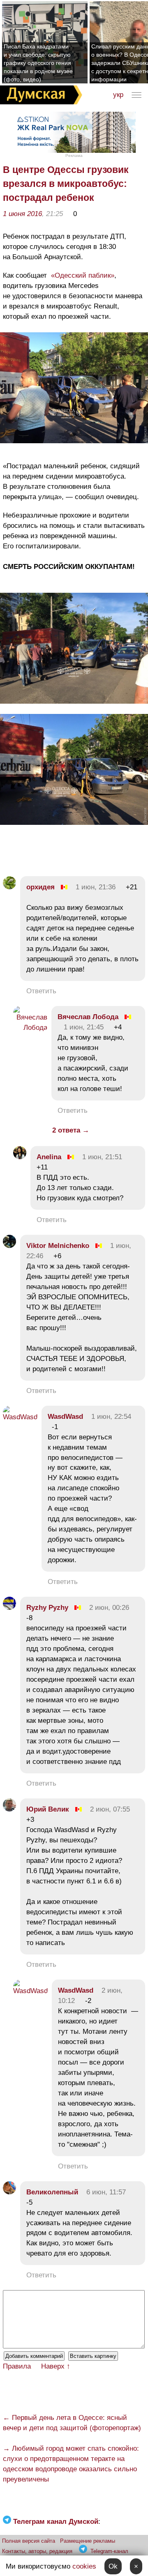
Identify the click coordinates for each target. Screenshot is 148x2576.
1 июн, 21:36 (96, 887)
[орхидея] (9, 887)
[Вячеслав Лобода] (30, 1028)
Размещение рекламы (88, 2541)
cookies (84, 2566)
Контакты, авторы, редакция (37, 2551)
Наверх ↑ (56, 2366)
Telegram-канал (109, 2551)
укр (118, 95)
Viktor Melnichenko (58, 1246)
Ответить (41, 991)
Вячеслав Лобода (88, 1017)
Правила (17, 2366)
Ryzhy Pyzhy (47, 1608)
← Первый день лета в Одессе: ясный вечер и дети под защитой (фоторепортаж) (72, 2423)
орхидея (40, 887)
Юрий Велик (48, 1809)
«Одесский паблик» (82, 275)
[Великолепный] (9, 2192)
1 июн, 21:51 (102, 1157)
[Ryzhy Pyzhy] (9, 1608)
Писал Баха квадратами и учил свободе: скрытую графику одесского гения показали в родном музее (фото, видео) (38, 63)
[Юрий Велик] (9, 1809)
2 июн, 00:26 (109, 1608)
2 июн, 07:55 (110, 1809)
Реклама (74, 155)
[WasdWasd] (20, 1417)
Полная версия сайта (29, 2541)
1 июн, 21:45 (84, 1027)
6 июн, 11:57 (106, 2192)
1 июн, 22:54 (111, 1417)
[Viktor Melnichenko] (9, 1246)
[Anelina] (20, 1157)
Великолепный (52, 2192)
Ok (113, 2566)
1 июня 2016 (22, 214)
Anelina (49, 1157)
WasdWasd (65, 1417)
